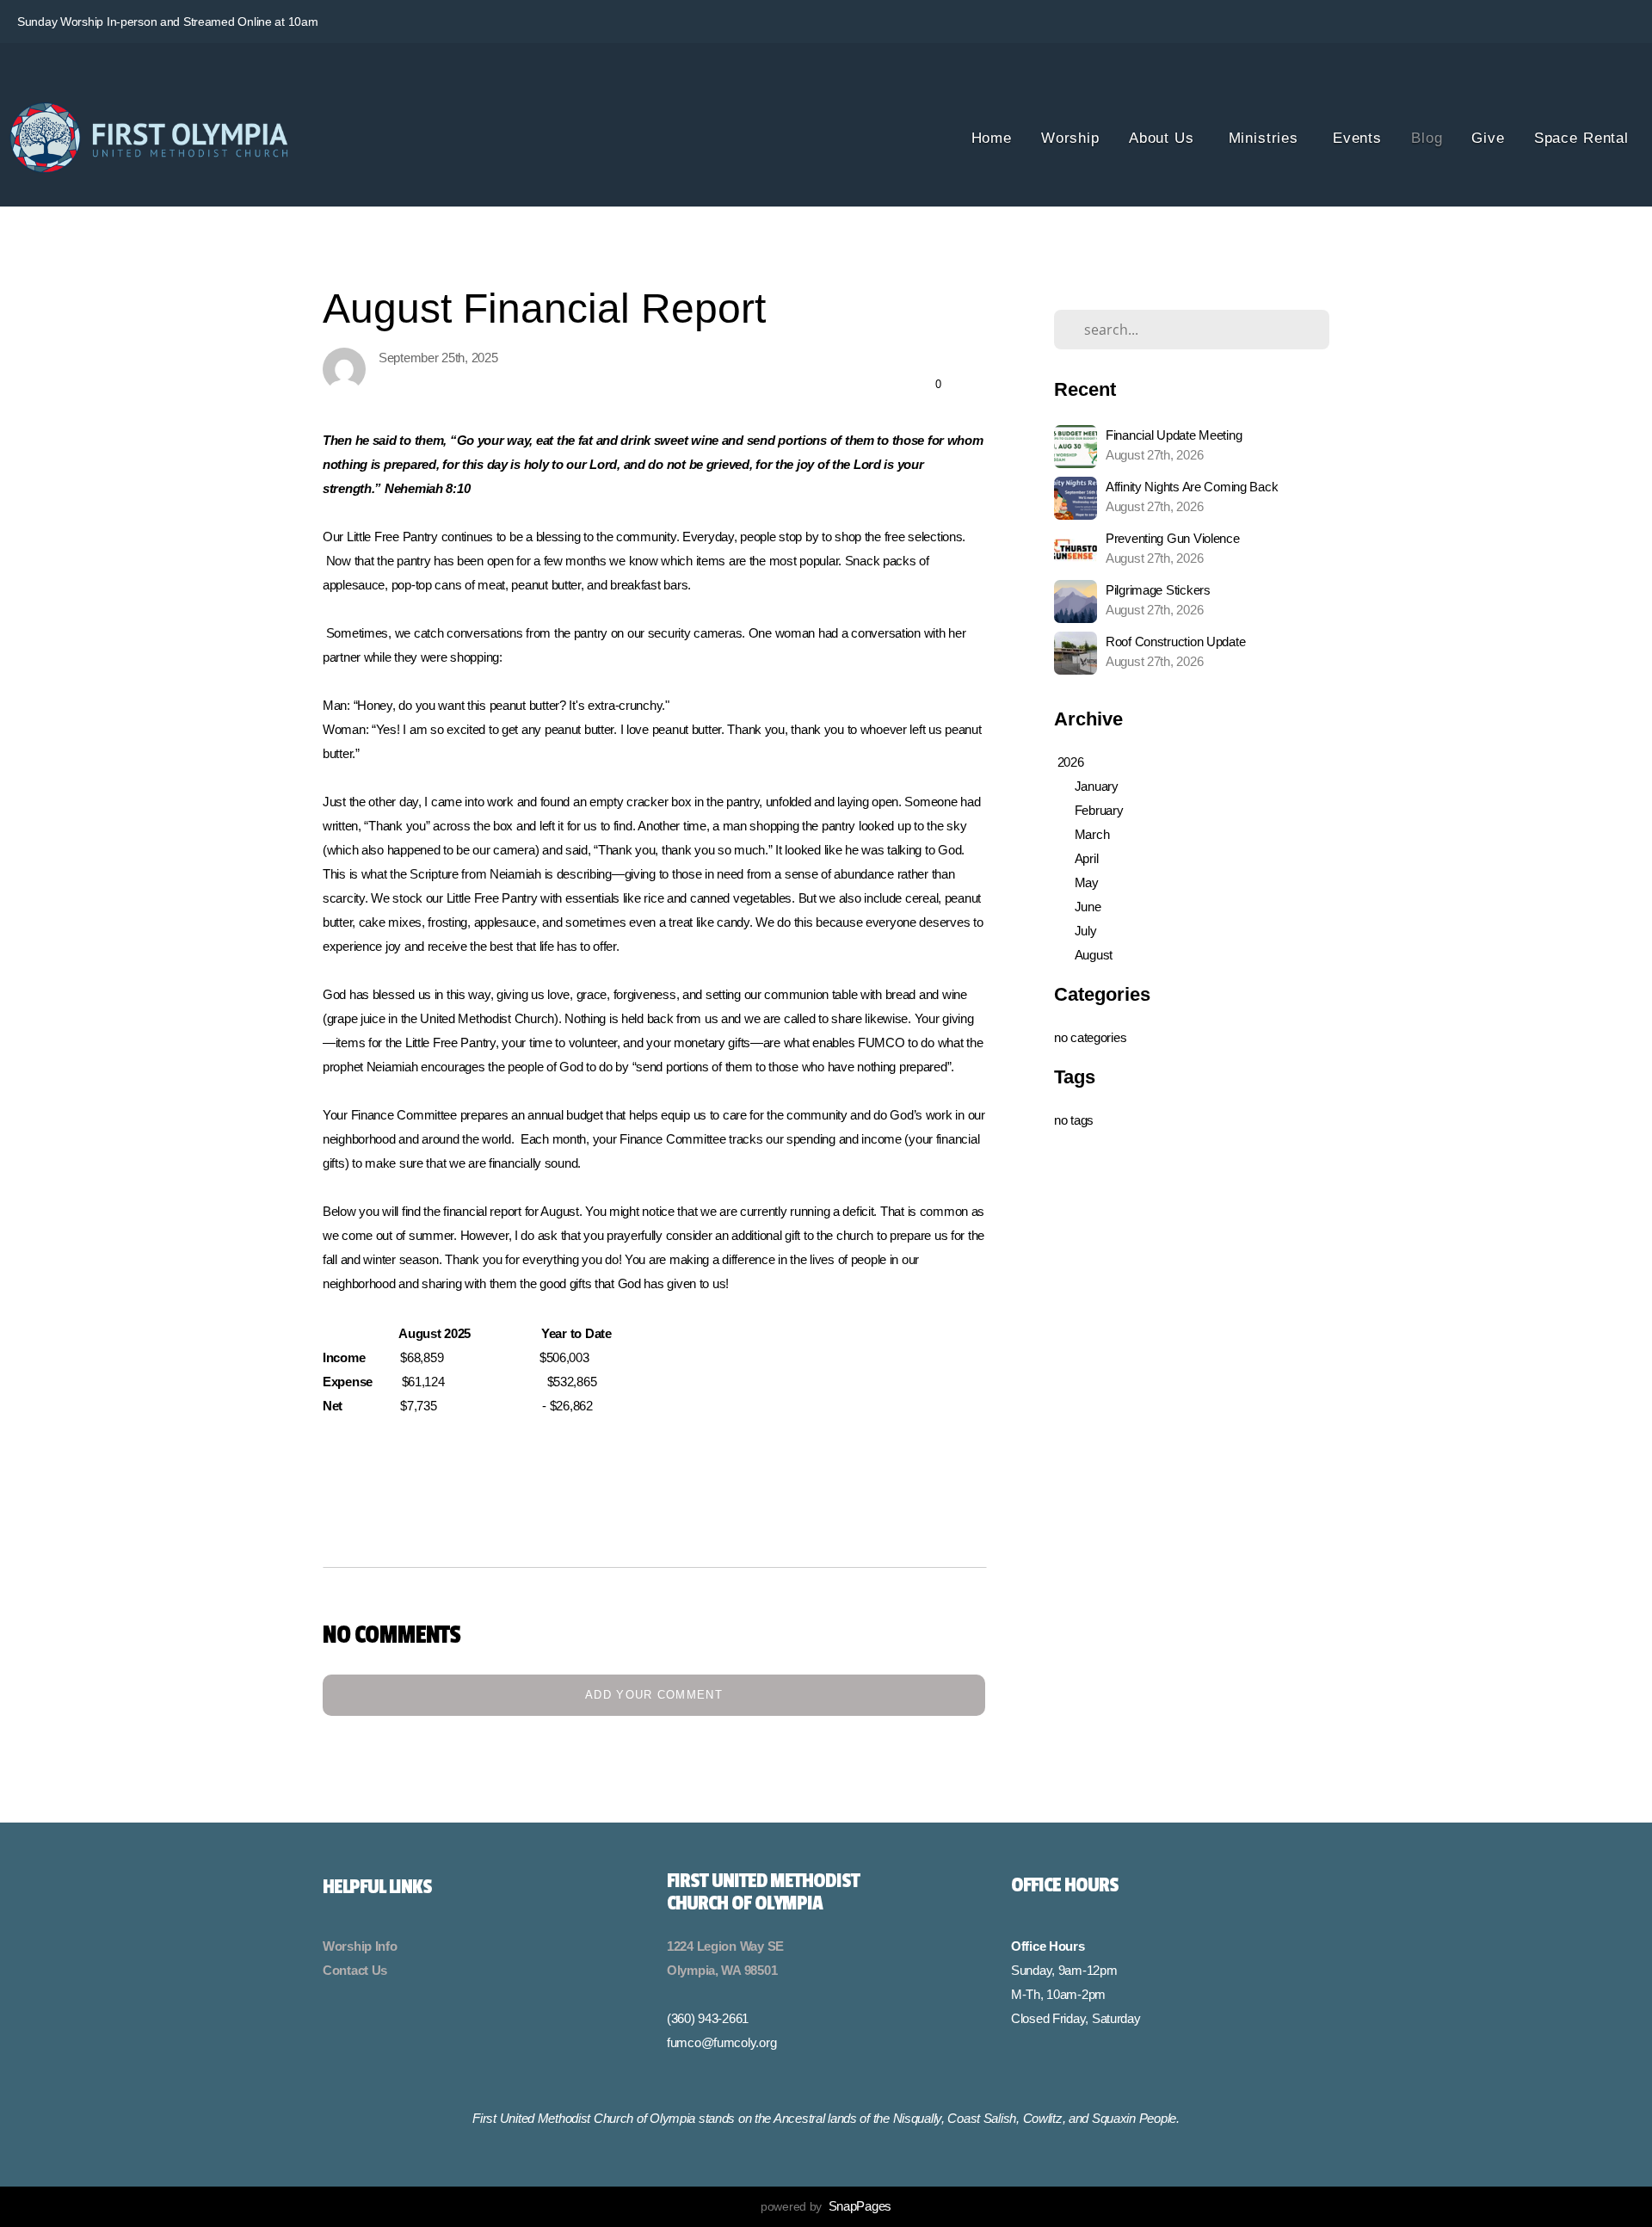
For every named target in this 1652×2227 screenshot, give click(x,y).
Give (1488, 138)
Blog (1427, 138)
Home (992, 138)
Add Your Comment (654, 1695)
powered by (826, 2206)
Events (1357, 138)
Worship (1070, 138)
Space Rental (1581, 138)
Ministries (1266, 138)
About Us (1164, 138)
